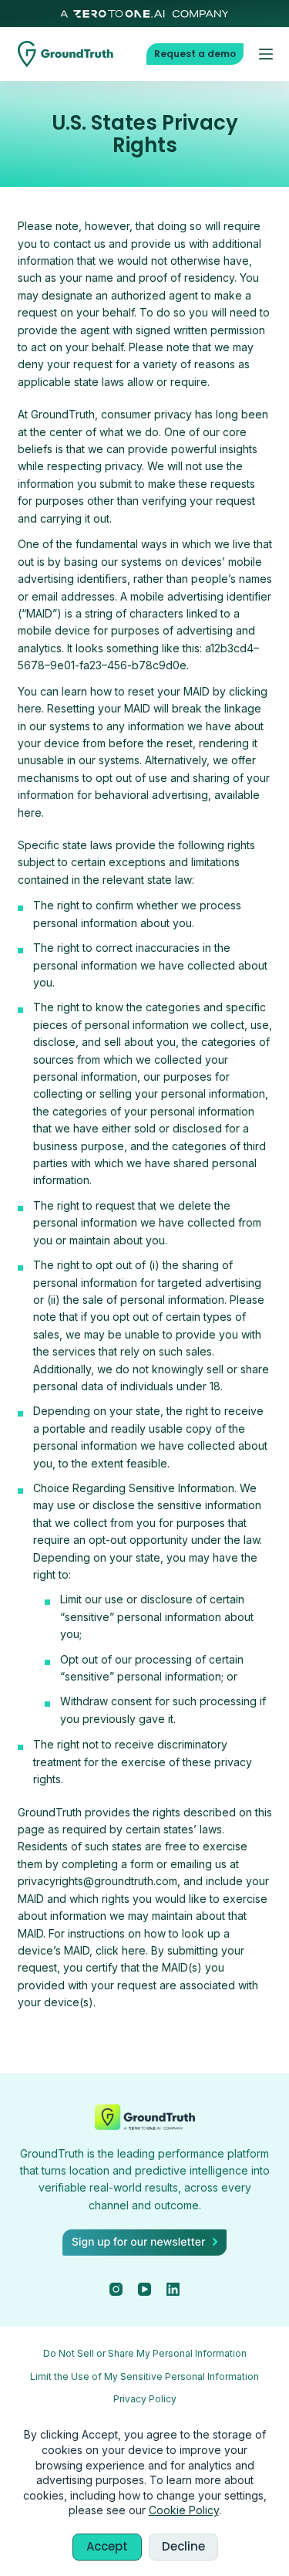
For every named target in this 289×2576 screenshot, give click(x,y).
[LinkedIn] (173, 2289)
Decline (183, 2546)
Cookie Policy (184, 2510)
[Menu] (266, 54)
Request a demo (195, 54)
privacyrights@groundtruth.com (97, 1881)
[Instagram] (116, 2289)
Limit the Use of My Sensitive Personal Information (144, 2376)
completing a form (108, 1864)
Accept (107, 2546)
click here (121, 1950)
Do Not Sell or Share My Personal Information (145, 2353)
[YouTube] (144, 2289)
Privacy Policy (145, 2399)
